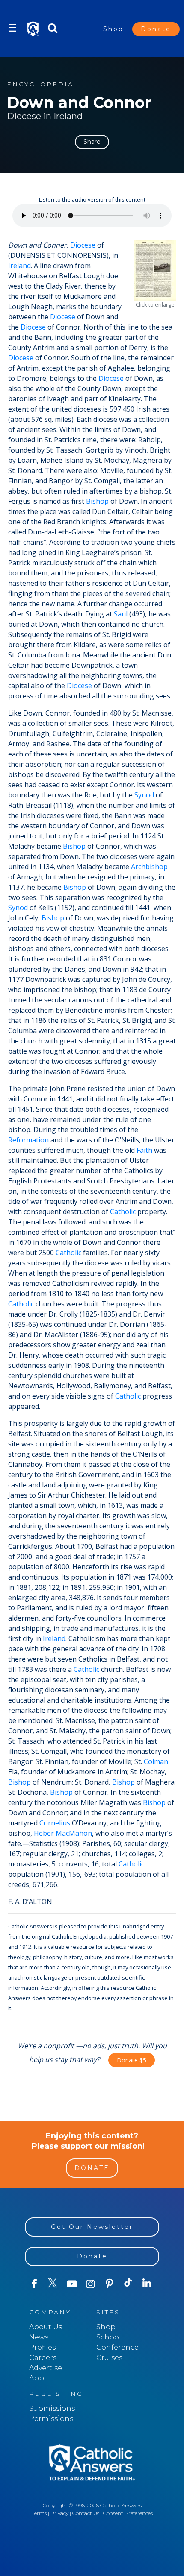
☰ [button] (12, 28)
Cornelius (55, 1823)
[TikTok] (128, 2284)
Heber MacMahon (63, 1833)
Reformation (28, 1140)
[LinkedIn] (147, 2284)
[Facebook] (34, 2284)
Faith (144, 1150)
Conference (117, 2347)
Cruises (109, 2358)
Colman (156, 1761)
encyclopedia (40, 84)
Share (92, 142)
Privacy (59, 2513)
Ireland (19, 266)
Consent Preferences (128, 2513)
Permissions (51, 2419)
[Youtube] (72, 2284)
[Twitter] (53, 2284)
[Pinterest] (110, 2284)
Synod (144, 795)
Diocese (83, 245)
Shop (113, 29)
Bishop (97, 501)
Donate (156, 29)
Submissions (52, 2408)
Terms (39, 2513)
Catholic (123, 1212)
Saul (121, 614)
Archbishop (149, 867)
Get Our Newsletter (92, 2227)
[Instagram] (91, 2284)
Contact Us (86, 2513)
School (109, 2337)
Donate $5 (132, 2060)
